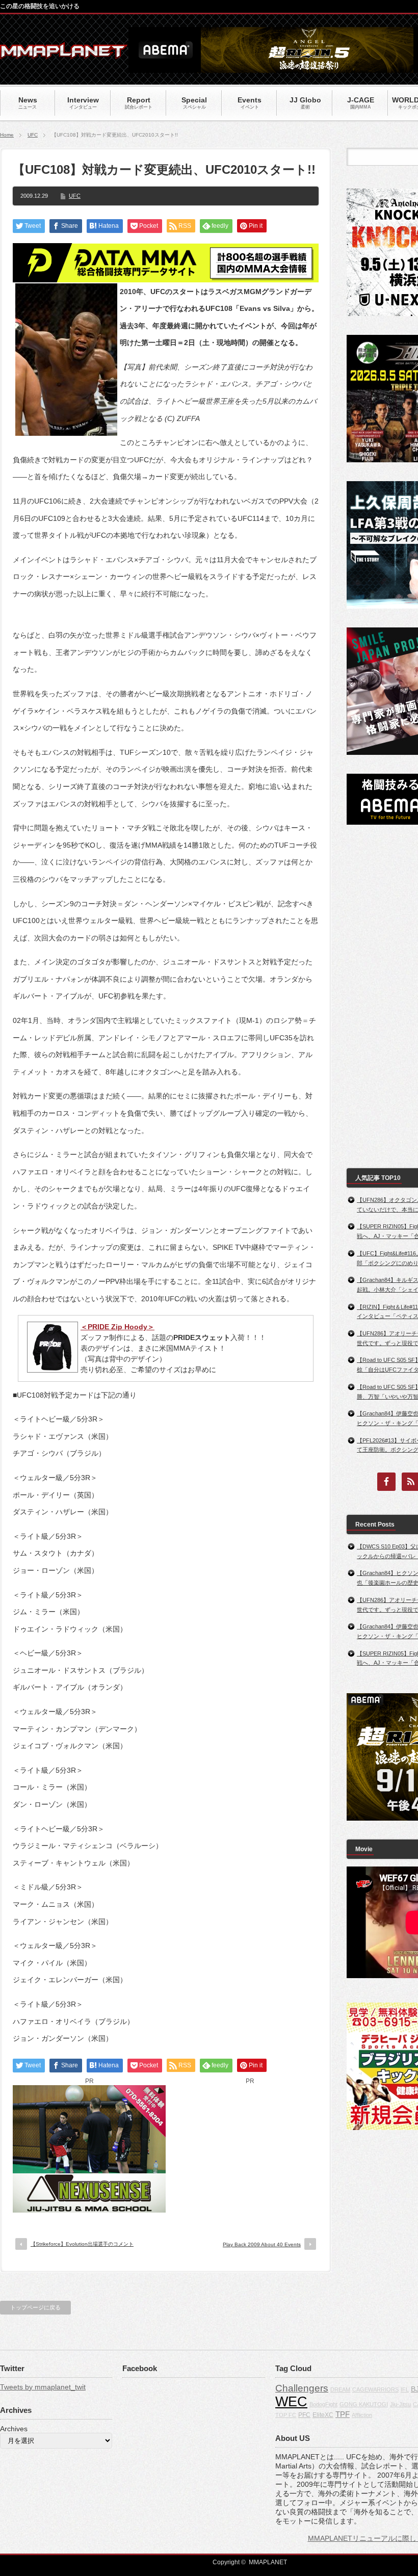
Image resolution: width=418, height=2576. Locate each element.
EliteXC (323, 2415)
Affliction (362, 2415)
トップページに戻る (35, 2307)
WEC (291, 2402)
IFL (405, 2389)
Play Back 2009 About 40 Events (262, 2244)
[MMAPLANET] (64, 54)
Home (7, 135)
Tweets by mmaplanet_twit (43, 2387)
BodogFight (323, 2404)
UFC (33, 135)
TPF (343, 2414)
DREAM (340, 2389)
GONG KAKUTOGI (364, 2404)
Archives (14, 2429)
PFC (304, 2415)
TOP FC (286, 2415)
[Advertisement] (250, 2149)
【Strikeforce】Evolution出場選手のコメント (82, 2244)
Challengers (302, 2388)
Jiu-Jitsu (400, 2404)
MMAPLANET (268, 2562)
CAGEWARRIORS (375, 2389)
